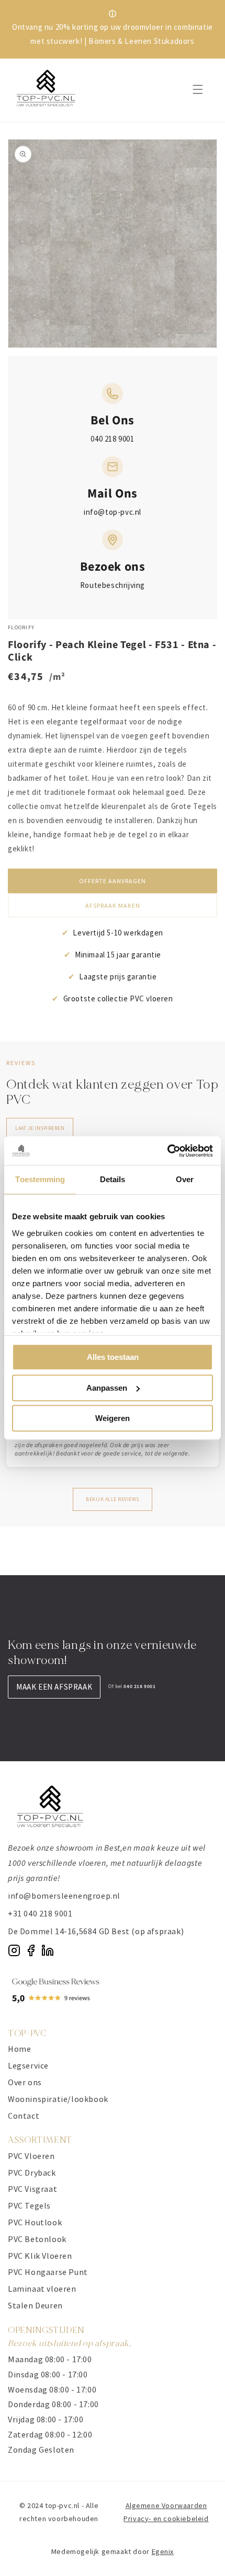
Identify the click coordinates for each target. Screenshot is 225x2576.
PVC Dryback (32, 2173)
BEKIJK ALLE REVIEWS (113, 1499)
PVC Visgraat (32, 2189)
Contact (24, 2116)
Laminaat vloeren (42, 2289)
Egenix (163, 2551)
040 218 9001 (112, 439)
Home (19, 2049)
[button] (198, 89)
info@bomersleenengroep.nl (64, 1896)
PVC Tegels (29, 2205)
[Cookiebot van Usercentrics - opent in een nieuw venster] (167, 1151)
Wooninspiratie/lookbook (58, 2099)
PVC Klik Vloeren (40, 2256)
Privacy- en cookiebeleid (166, 2519)
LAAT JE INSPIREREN (40, 1128)
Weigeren (113, 1418)
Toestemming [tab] (40, 1179)
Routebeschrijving (113, 585)
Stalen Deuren (35, 2305)
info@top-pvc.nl (113, 512)
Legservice (28, 2065)
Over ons (25, 2082)
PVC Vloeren (31, 2156)
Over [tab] (185, 1179)
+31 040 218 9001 (40, 1913)
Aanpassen (107, 1388)
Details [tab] (113, 1179)
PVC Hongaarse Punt (48, 2272)
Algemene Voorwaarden (166, 2505)
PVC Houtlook (35, 2222)
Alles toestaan (113, 1357)
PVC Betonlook (37, 2239)
